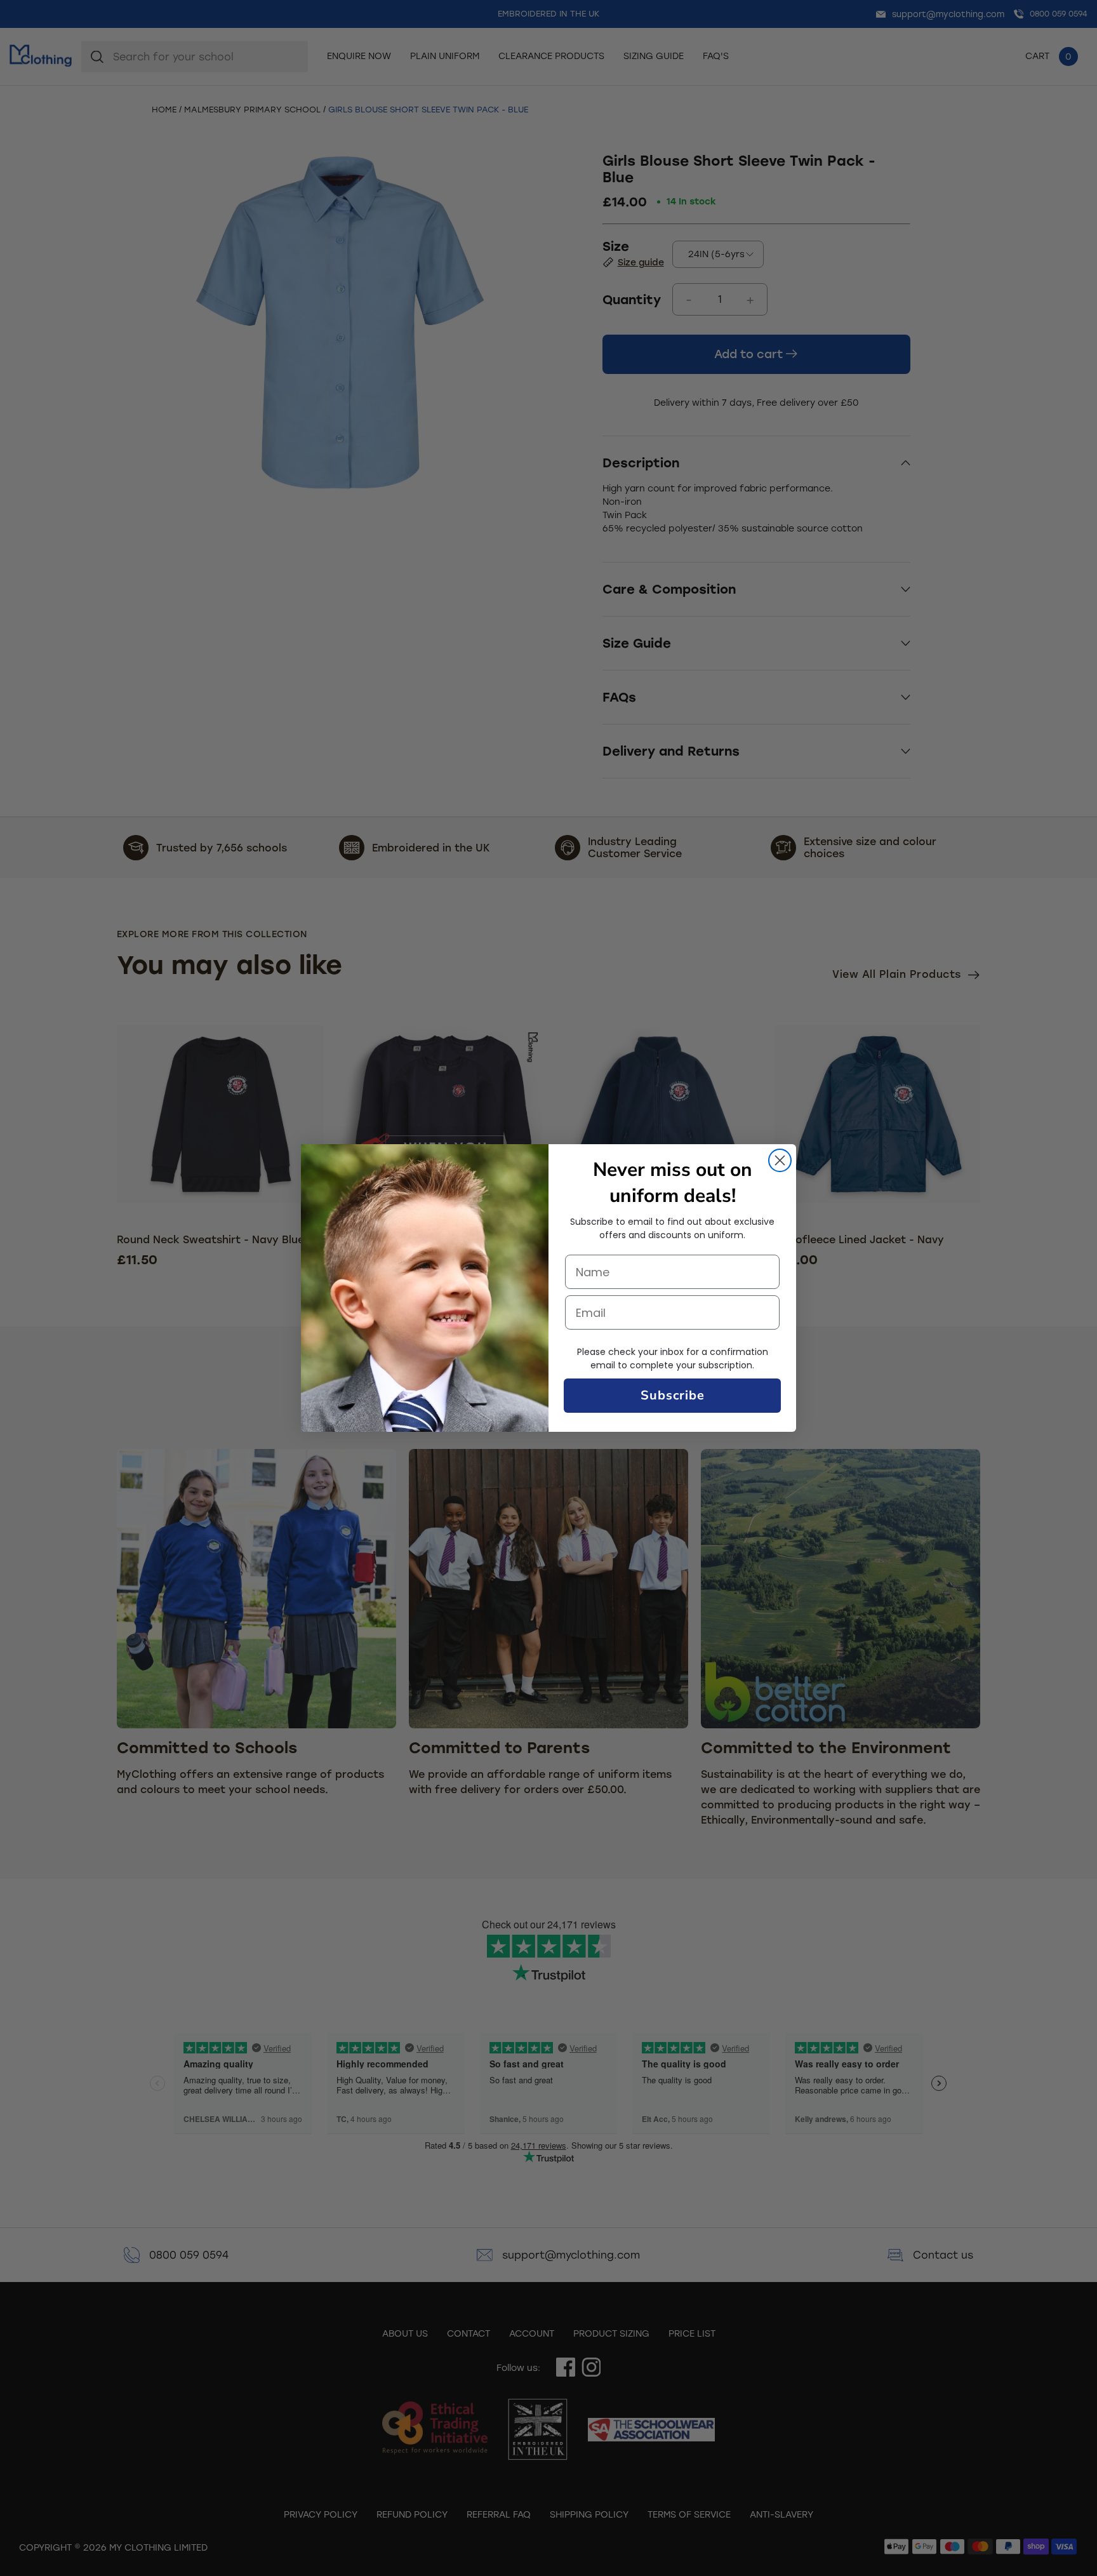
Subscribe (673, 1395)
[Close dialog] (780, 1160)
